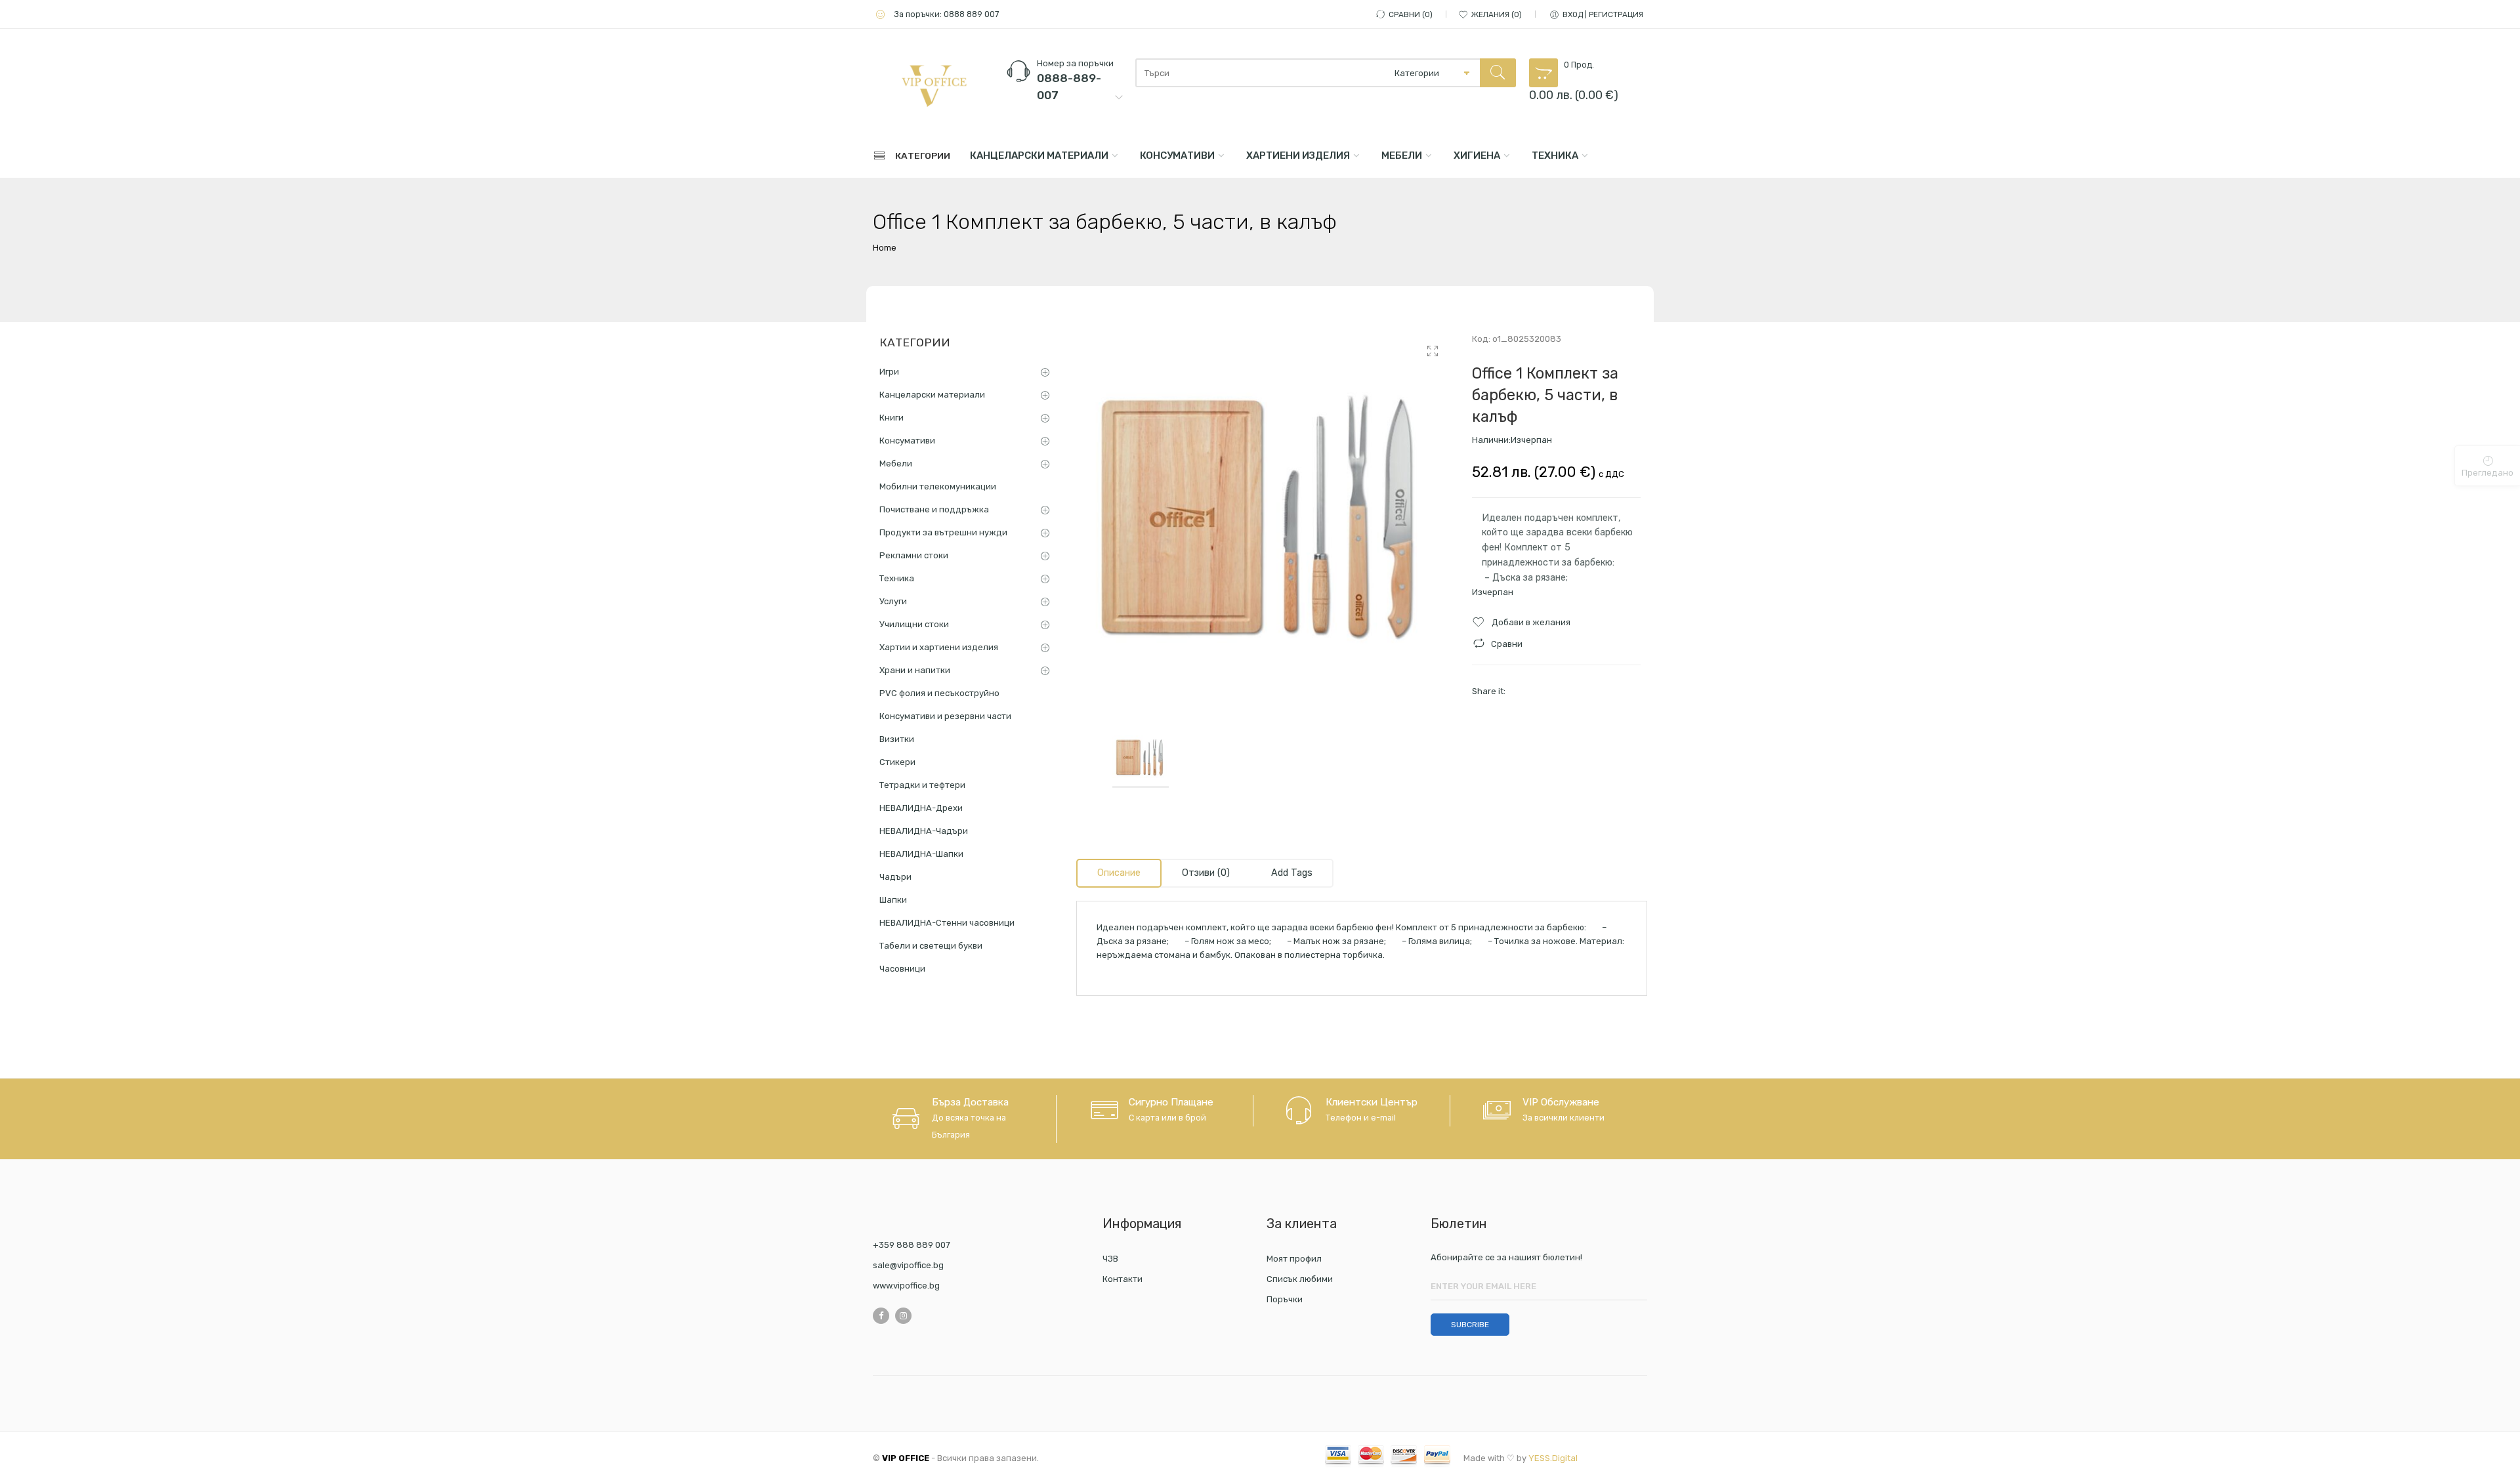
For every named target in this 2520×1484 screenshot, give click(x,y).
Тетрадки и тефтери (922, 785)
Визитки (897, 739)
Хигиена (1477, 155)
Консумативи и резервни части (945, 716)
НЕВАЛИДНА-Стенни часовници (947, 923)
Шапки (893, 900)
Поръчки (1285, 1299)
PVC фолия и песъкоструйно (939, 693)
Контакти (1123, 1279)
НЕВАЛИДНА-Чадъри (924, 831)
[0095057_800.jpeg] (1264, 520)
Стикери (897, 762)
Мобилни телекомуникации (938, 486)
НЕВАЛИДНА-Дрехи (921, 808)
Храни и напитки (915, 670)
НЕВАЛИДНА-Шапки (921, 854)
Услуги (893, 601)
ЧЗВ (1110, 1259)
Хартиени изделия (1298, 155)
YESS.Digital (1553, 1458)
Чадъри (895, 877)
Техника (1555, 155)
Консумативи (1177, 155)
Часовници (902, 969)
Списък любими (1300, 1279)
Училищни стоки (914, 624)
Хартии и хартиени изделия (939, 647)
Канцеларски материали (1039, 155)
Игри (889, 372)
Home (885, 248)
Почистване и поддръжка (934, 509)
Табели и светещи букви (931, 946)
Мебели (1402, 155)
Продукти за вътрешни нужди (943, 532)
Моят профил (1294, 1259)
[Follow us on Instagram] (903, 1316)
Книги (892, 418)
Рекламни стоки (914, 555)
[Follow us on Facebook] (881, 1316)
